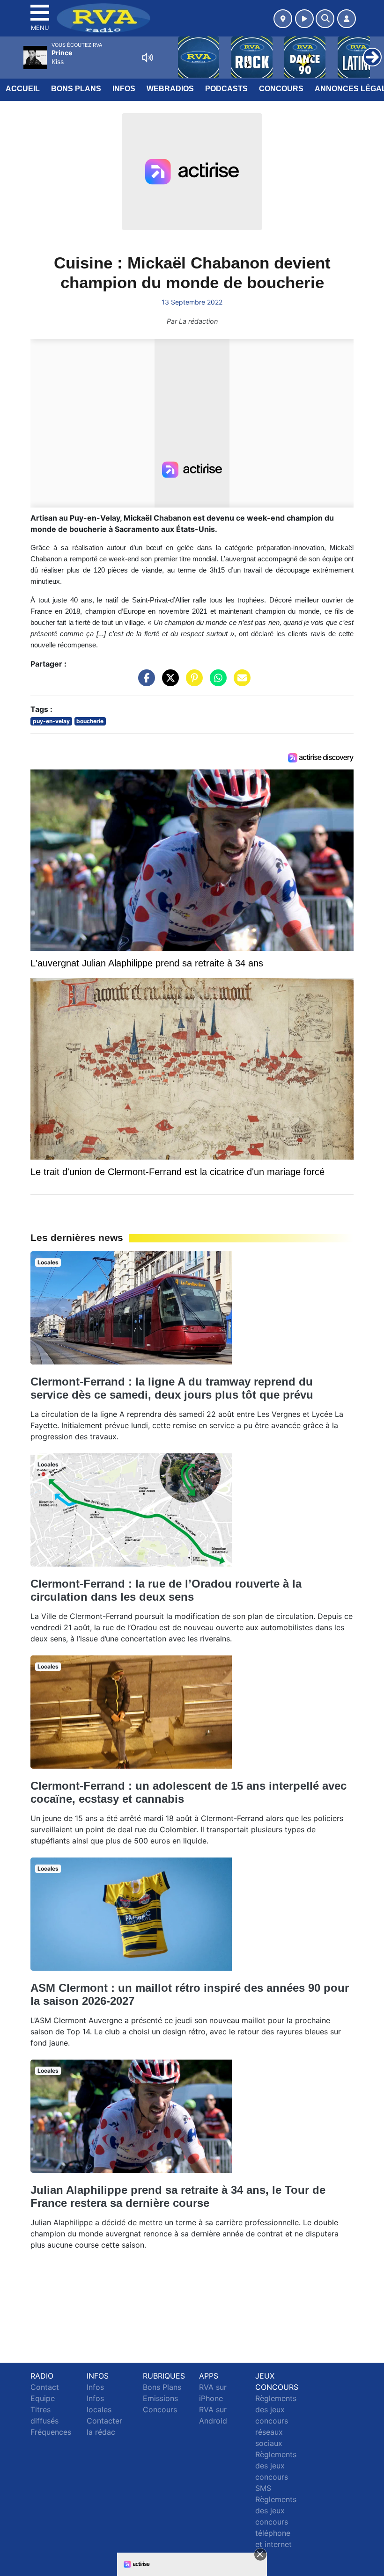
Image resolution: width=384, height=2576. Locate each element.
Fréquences (51, 2432)
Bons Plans (76, 89)
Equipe (43, 2398)
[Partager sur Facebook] (144, 682)
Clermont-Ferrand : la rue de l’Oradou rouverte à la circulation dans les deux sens (166, 1590)
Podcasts (226, 89)
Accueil (23, 89)
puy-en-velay (51, 721)
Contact (45, 2387)
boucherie (90, 721)
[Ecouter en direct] (304, 19)
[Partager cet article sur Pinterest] (192, 682)
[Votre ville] (283, 19)
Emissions (160, 2398)
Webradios (170, 89)
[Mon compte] (347, 19)
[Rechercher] (325, 19)
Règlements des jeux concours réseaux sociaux (276, 2421)
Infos (124, 89)
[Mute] (148, 58)
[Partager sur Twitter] (168, 682)
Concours (281, 89)
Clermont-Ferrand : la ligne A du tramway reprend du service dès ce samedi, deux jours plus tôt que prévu (172, 1388)
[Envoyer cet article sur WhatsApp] (216, 682)
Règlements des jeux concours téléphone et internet (276, 2522)
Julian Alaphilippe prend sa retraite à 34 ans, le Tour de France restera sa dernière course (178, 2196)
